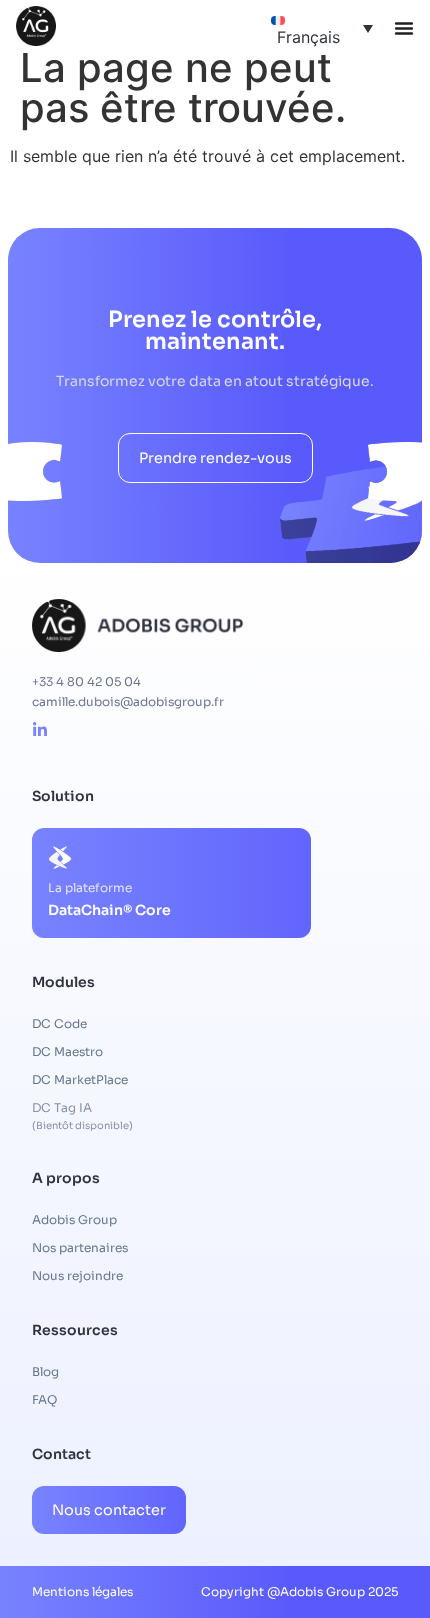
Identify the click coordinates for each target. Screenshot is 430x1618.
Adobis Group (74, 1219)
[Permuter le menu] (404, 28)
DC (67, 1051)
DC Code (59, 1023)
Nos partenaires (80, 1247)
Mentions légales (82, 1591)
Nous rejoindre (77, 1275)
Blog (45, 1371)
